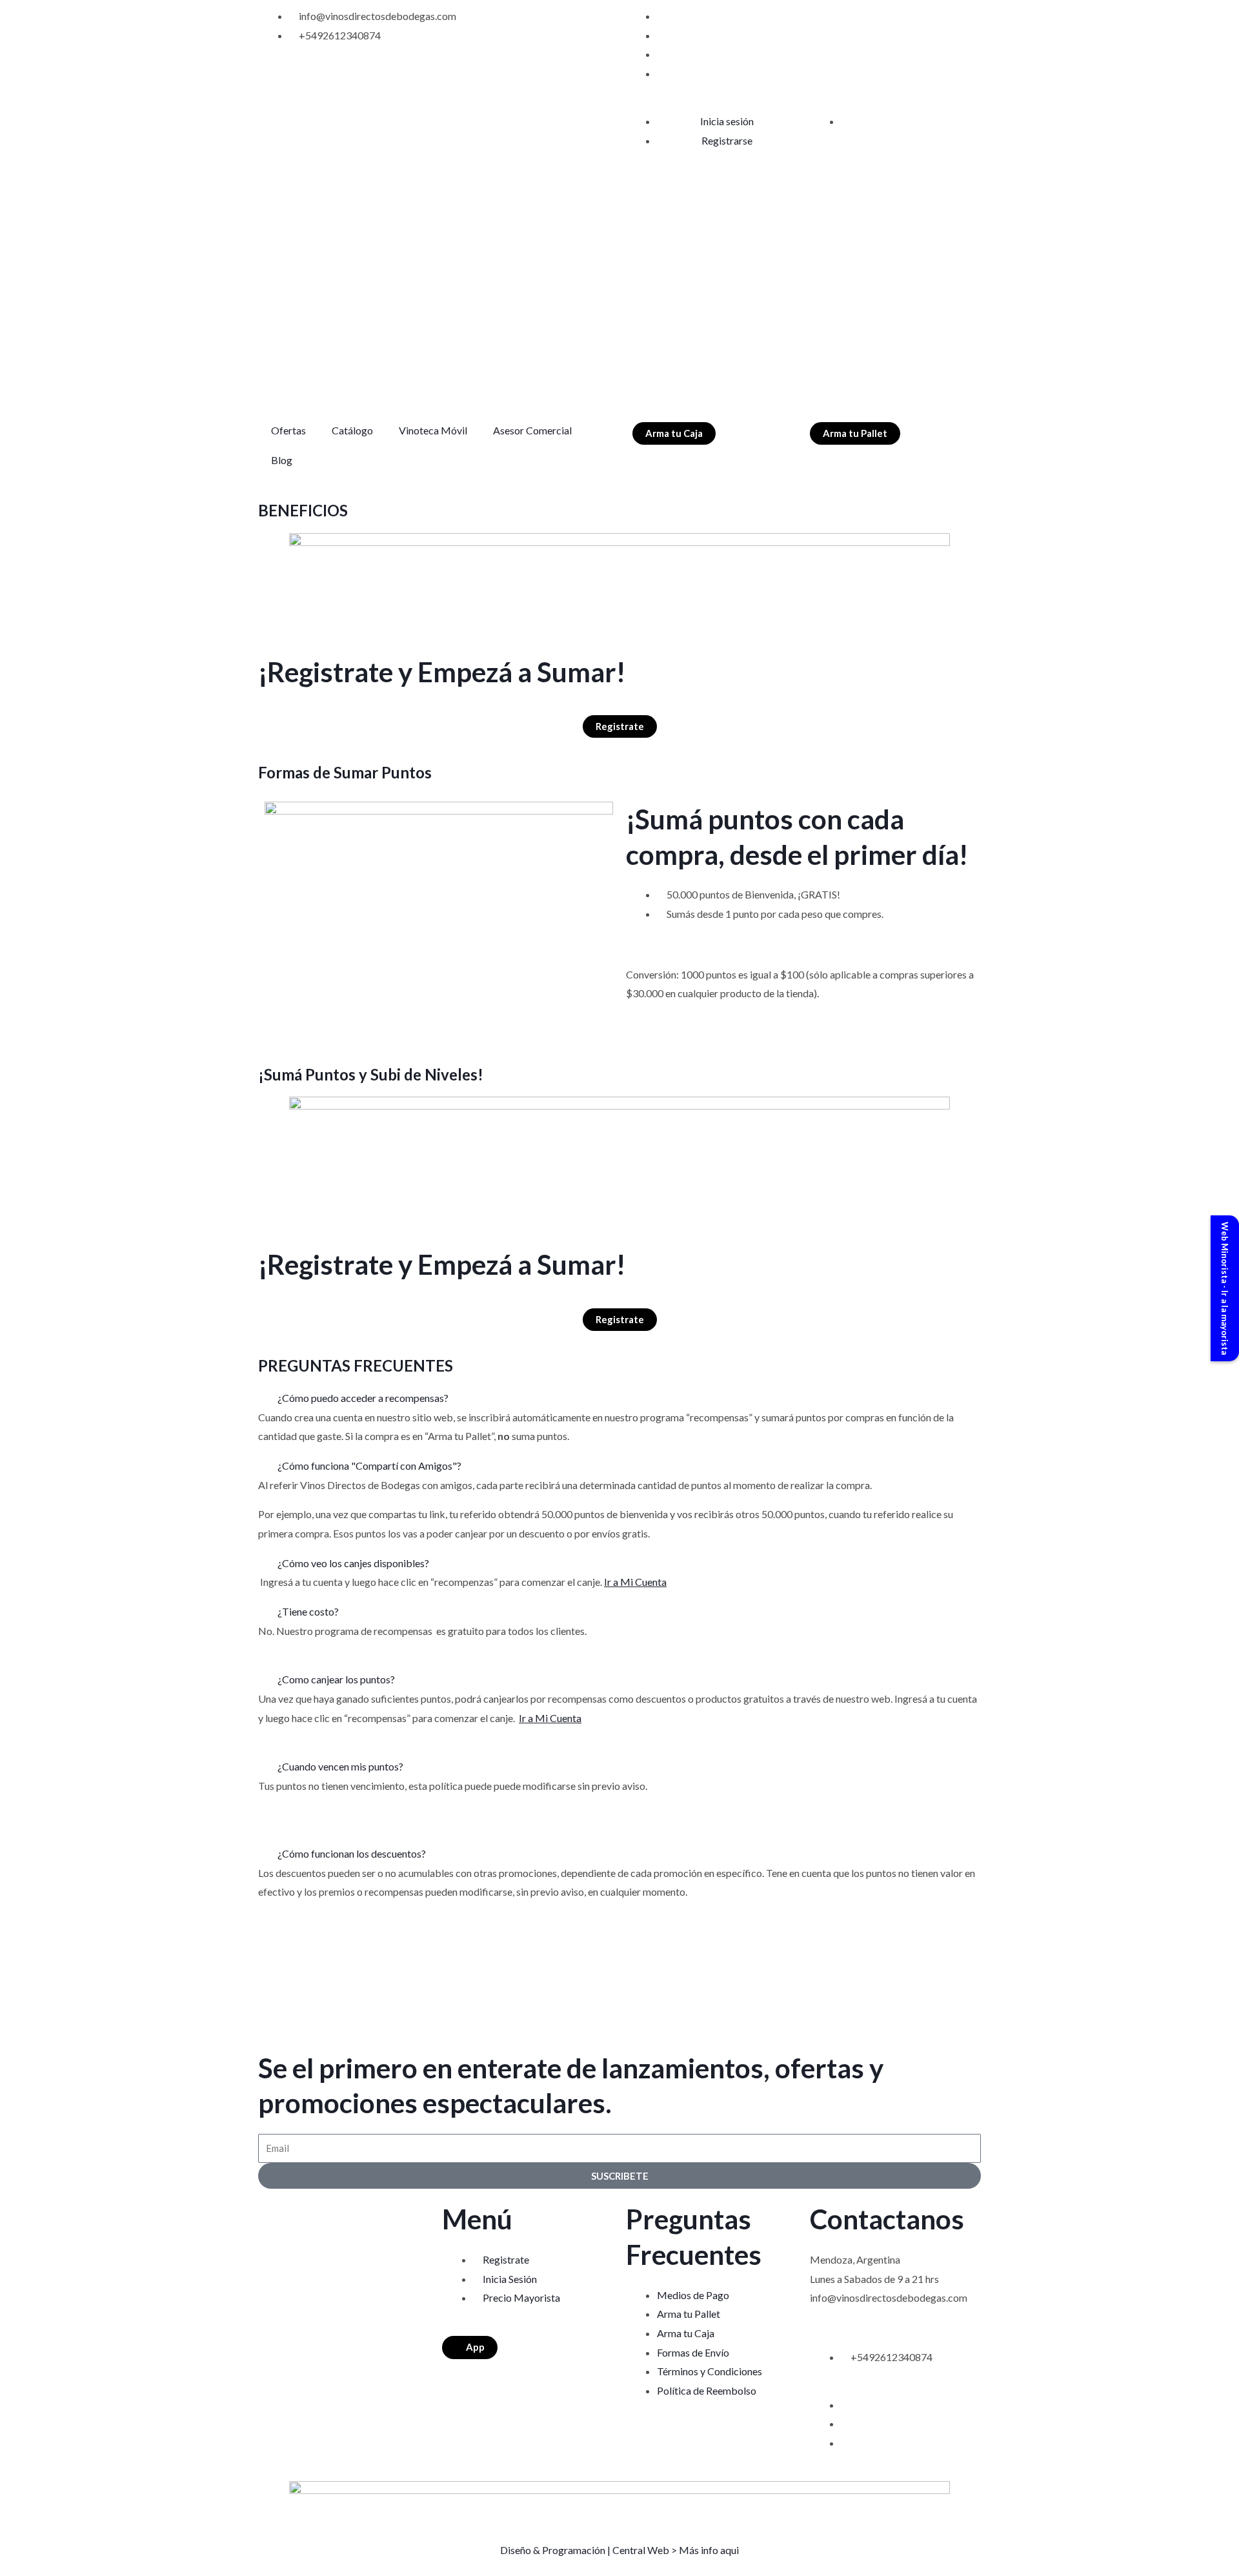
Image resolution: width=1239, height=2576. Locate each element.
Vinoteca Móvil (433, 430)
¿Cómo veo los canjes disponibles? (353, 1563)
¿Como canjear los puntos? (336, 1679)
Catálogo (352, 430)
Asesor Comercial (532, 430)
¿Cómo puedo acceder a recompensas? (363, 1398)
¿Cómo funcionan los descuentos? (352, 1853)
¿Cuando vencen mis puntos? (340, 1766)
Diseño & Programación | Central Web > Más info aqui (619, 2550)
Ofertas (288, 430)
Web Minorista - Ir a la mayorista (1225, 1288)
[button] (619, 1398)
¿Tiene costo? (308, 1611)
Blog (282, 460)
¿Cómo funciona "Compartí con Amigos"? (369, 1465)
